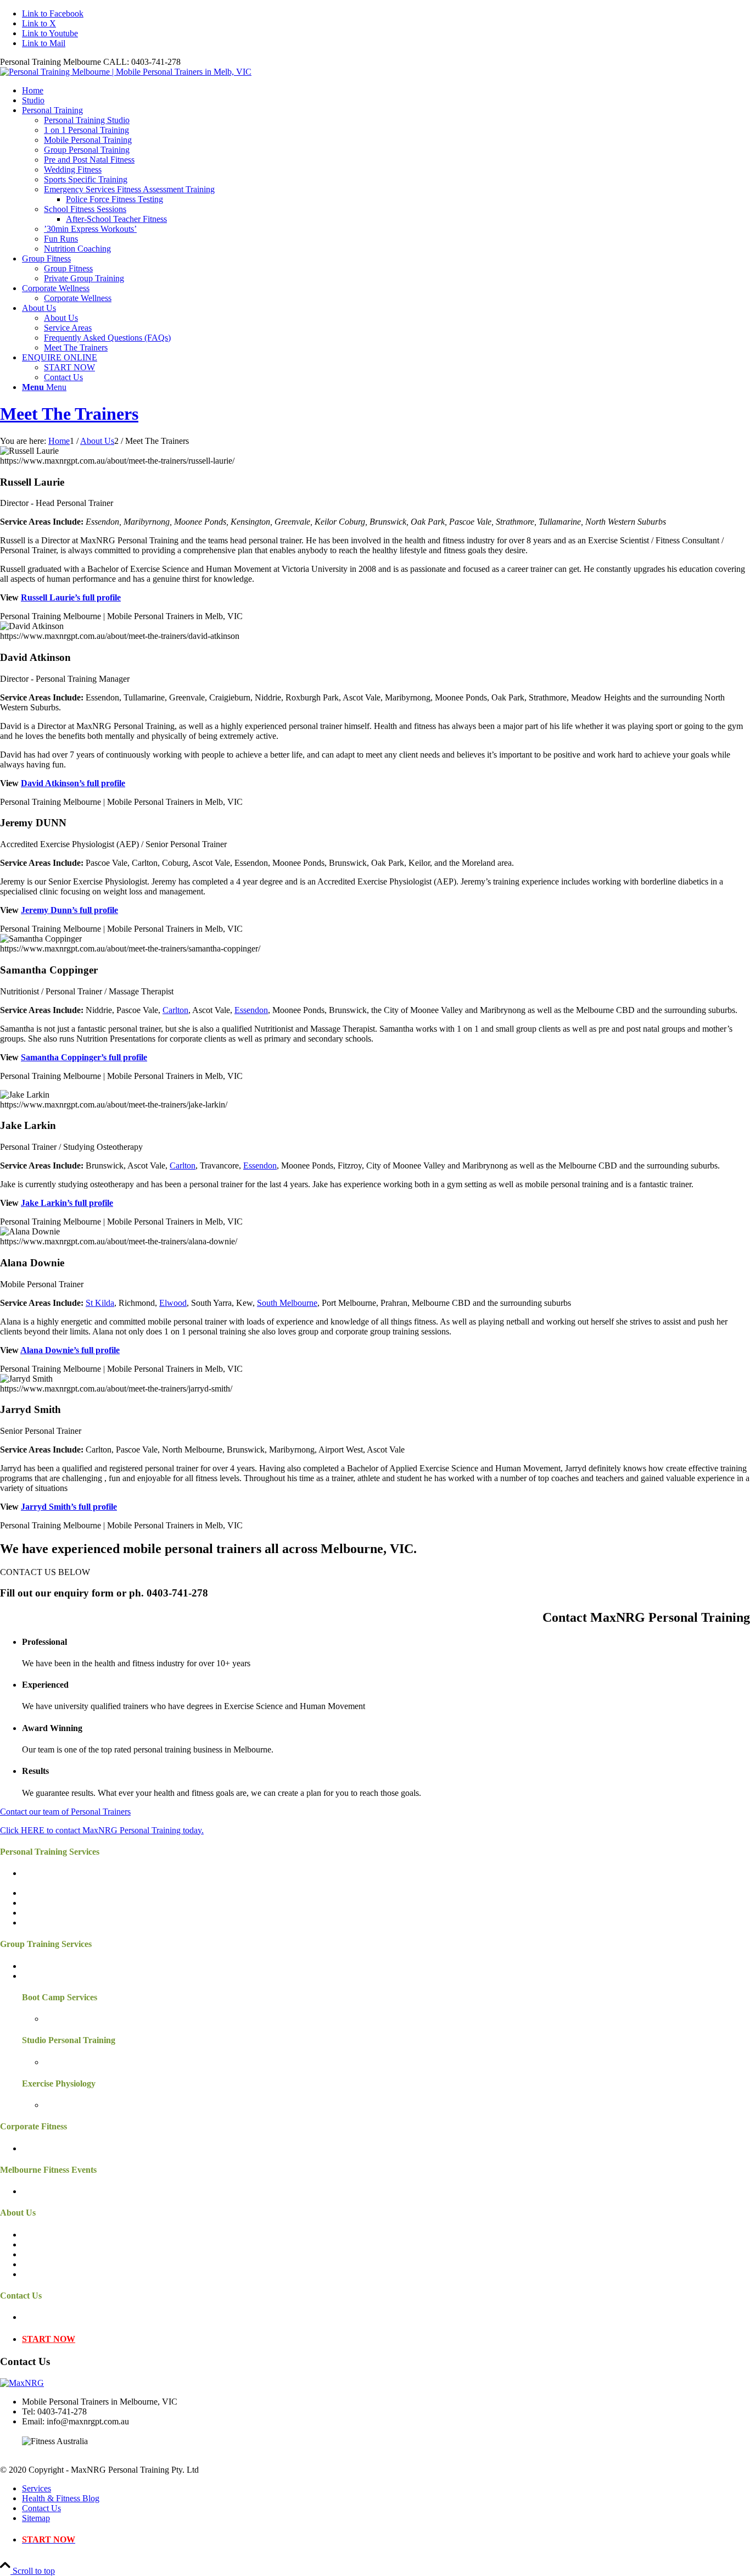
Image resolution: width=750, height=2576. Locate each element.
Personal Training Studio (87, 2062)
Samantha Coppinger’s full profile (84, 1057)
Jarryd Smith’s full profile (69, 1507)
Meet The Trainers (69, 414)
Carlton (175, 1010)
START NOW (49, 2339)
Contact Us (41, 2317)
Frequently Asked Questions (71, 2264)
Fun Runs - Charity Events (68, 2191)
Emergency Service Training (71, 1913)
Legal (32, 2274)
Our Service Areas (54, 2244)
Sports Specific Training (64, 1893)
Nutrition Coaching (55, 1903)
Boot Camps (66, 2019)
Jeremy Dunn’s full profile (69, 910)
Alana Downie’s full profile (70, 1350)
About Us (39, 2235)
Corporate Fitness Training (68, 2148)
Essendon (251, 1010)
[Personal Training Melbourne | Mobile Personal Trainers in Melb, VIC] (126, 72)
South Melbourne (287, 1303)
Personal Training (52, 1873)
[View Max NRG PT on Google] (22, 2383)
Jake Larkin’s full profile (67, 1203)
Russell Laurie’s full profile (71, 597)
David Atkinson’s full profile (73, 783)
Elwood (173, 1303)
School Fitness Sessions (63, 1923)
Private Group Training (62, 1976)
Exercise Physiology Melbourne (99, 2105)
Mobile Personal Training (66, 1883)
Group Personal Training (65, 1966)
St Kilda (100, 1303)
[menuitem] (386, 91)
